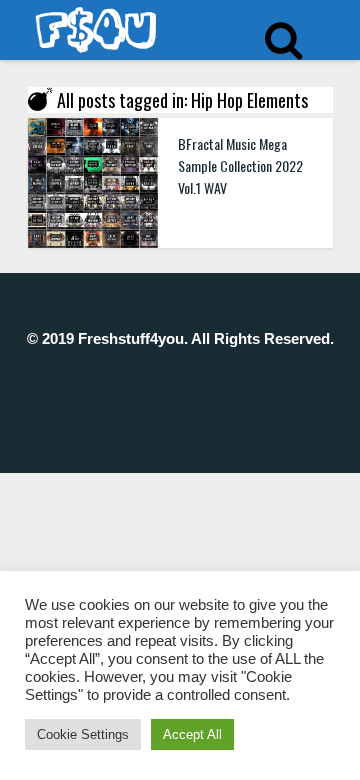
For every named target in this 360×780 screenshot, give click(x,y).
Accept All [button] (192, 734)
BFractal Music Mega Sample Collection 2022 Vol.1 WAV (240, 165)
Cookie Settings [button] (83, 734)
